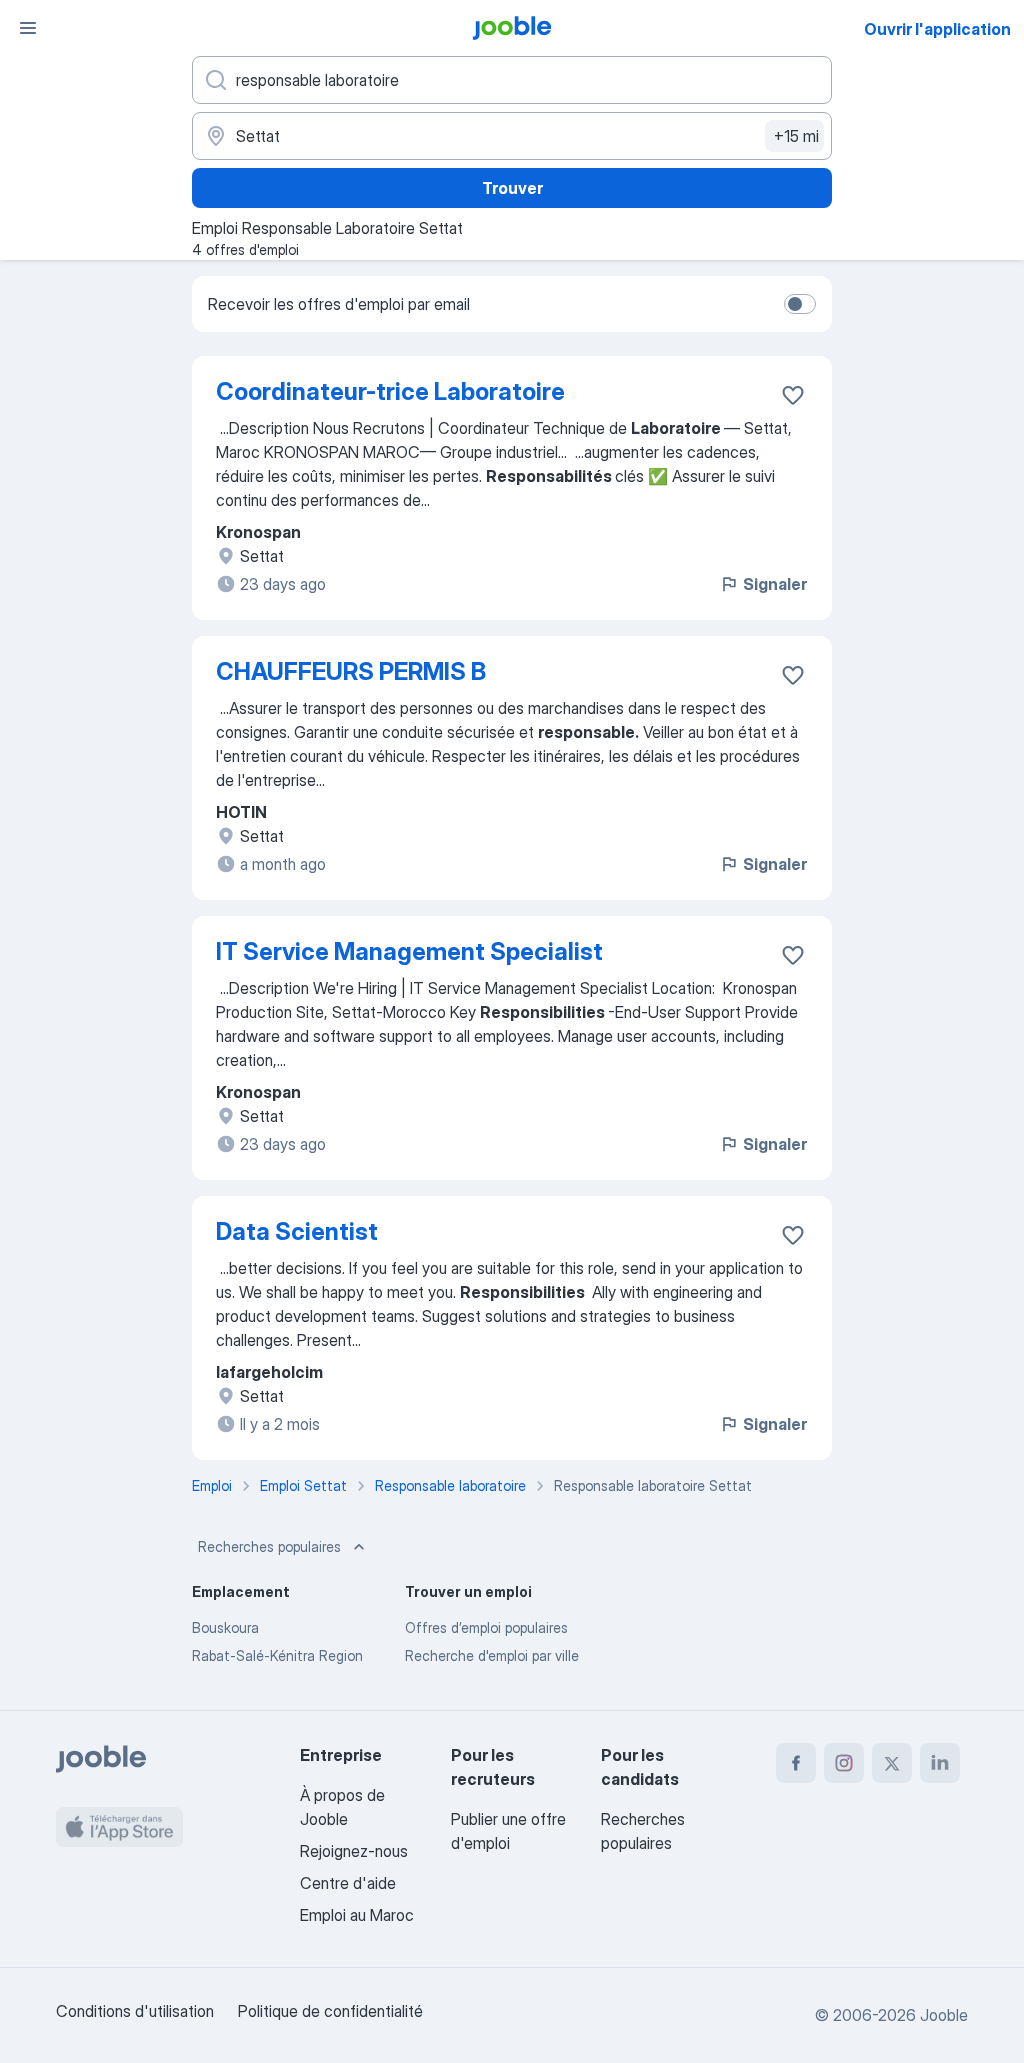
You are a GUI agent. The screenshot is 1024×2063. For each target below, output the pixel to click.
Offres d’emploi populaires (486, 1627)
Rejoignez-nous (354, 1851)
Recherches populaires (269, 1546)
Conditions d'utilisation (135, 2011)
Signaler (775, 584)
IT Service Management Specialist (409, 951)
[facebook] (796, 1763)
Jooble (944, 2015)
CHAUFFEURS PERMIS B (351, 671)
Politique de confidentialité (330, 2011)
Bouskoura (225, 1627)
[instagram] (844, 1763)
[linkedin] (940, 1763)
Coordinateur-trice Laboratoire (390, 391)
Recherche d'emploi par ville (492, 1655)
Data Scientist (297, 1231)
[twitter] (892, 1763)
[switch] (800, 304)
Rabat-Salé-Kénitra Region (277, 1655)
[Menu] (28, 28)
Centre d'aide (348, 1883)
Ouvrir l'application (937, 29)
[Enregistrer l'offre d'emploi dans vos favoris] (793, 395)
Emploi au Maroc (357, 1915)
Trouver (512, 188)
